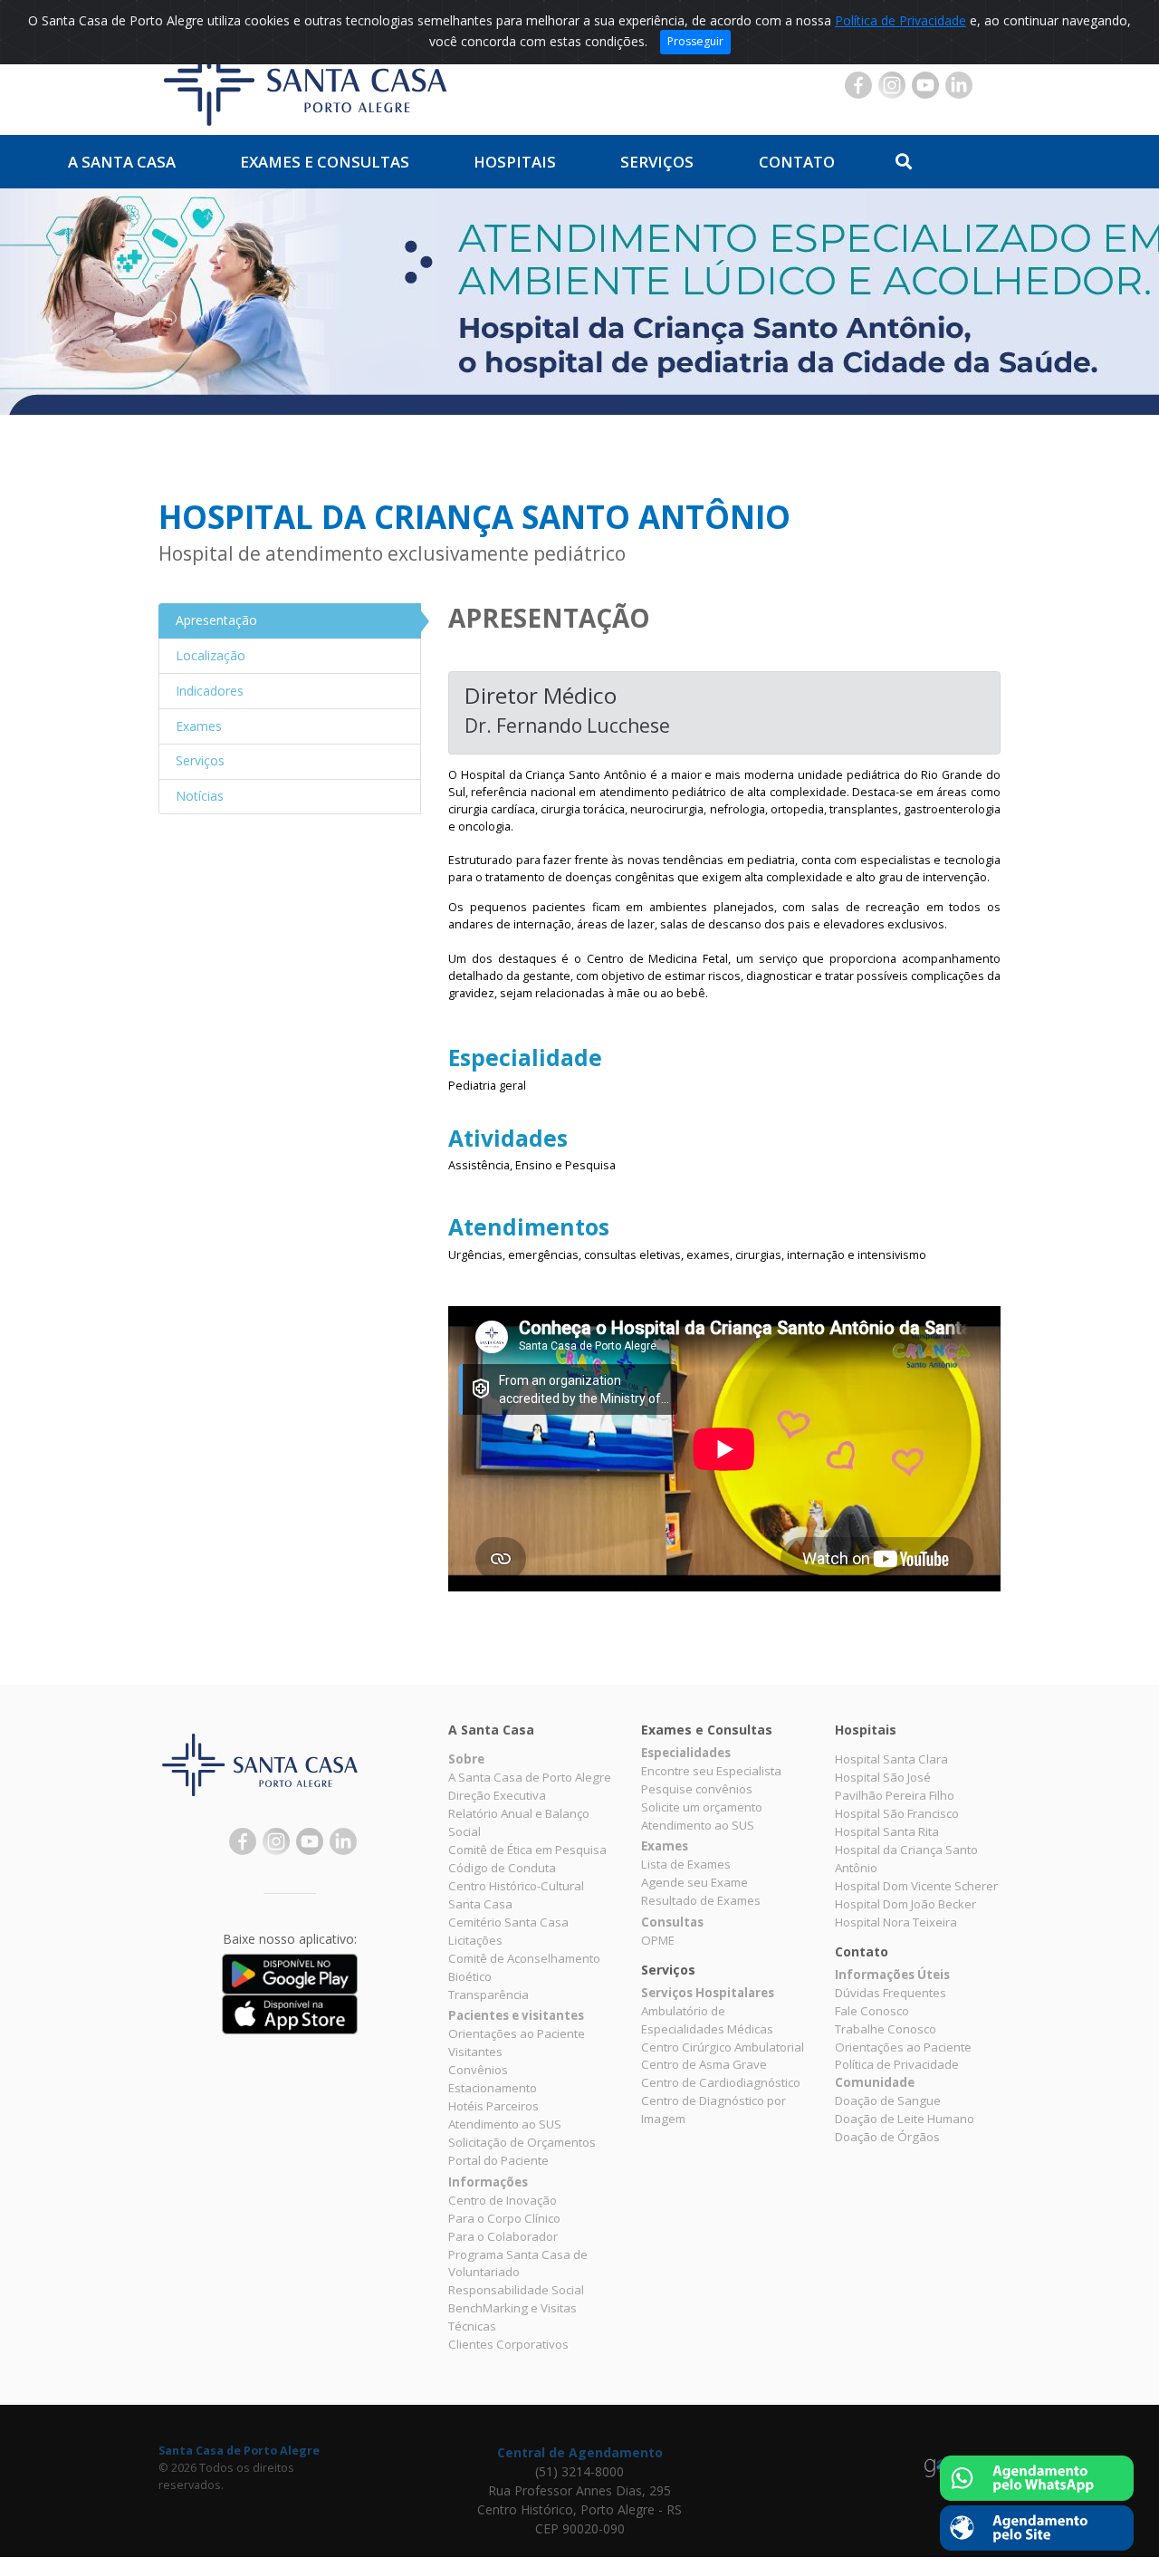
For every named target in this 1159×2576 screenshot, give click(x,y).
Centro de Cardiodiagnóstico (721, 2082)
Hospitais (515, 162)
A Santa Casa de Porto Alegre (530, 1777)
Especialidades (686, 1753)
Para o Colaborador (503, 2236)
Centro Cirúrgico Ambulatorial (723, 2047)
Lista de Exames (686, 1864)
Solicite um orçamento (702, 1807)
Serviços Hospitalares (708, 1993)
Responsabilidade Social (516, 2290)
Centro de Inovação (503, 2200)
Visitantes (475, 2052)
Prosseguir (695, 41)
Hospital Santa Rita (887, 1831)
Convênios (478, 2070)
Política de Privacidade (900, 20)
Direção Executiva (497, 1795)
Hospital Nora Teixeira (896, 1922)
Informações (488, 2182)
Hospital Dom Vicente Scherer (916, 1886)
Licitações (475, 1940)
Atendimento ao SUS (505, 2124)
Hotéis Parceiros (493, 2106)
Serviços (657, 162)
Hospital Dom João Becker (905, 1904)
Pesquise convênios (697, 1789)
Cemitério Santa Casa (508, 1922)
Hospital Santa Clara (891, 1759)
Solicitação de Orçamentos (522, 2142)
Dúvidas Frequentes (891, 1993)
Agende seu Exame (694, 1882)
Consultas (672, 1922)
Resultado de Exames (701, 1900)
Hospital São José (883, 1777)
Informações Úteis (892, 1975)
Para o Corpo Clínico (504, 2218)
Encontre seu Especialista (711, 1771)
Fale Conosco (872, 2011)
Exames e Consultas (325, 162)
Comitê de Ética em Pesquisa (527, 1850)
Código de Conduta (502, 1868)
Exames (665, 1846)
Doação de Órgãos (887, 2137)
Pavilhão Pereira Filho (895, 1795)
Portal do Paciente (498, 2160)
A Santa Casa (122, 162)
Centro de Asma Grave (704, 2064)
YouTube (925, 85)
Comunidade (875, 2082)
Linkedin (959, 85)
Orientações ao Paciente (517, 2033)
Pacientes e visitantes (516, 2015)
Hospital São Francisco (897, 1813)
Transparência (489, 1994)
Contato (797, 162)
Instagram (892, 85)
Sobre (466, 1759)
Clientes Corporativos (508, 2344)
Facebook (858, 85)
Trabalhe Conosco (886, 2029)
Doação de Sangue (888, 2100)
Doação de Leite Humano (905, 2119)
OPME (658, 1940)
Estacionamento (493, 2088)
